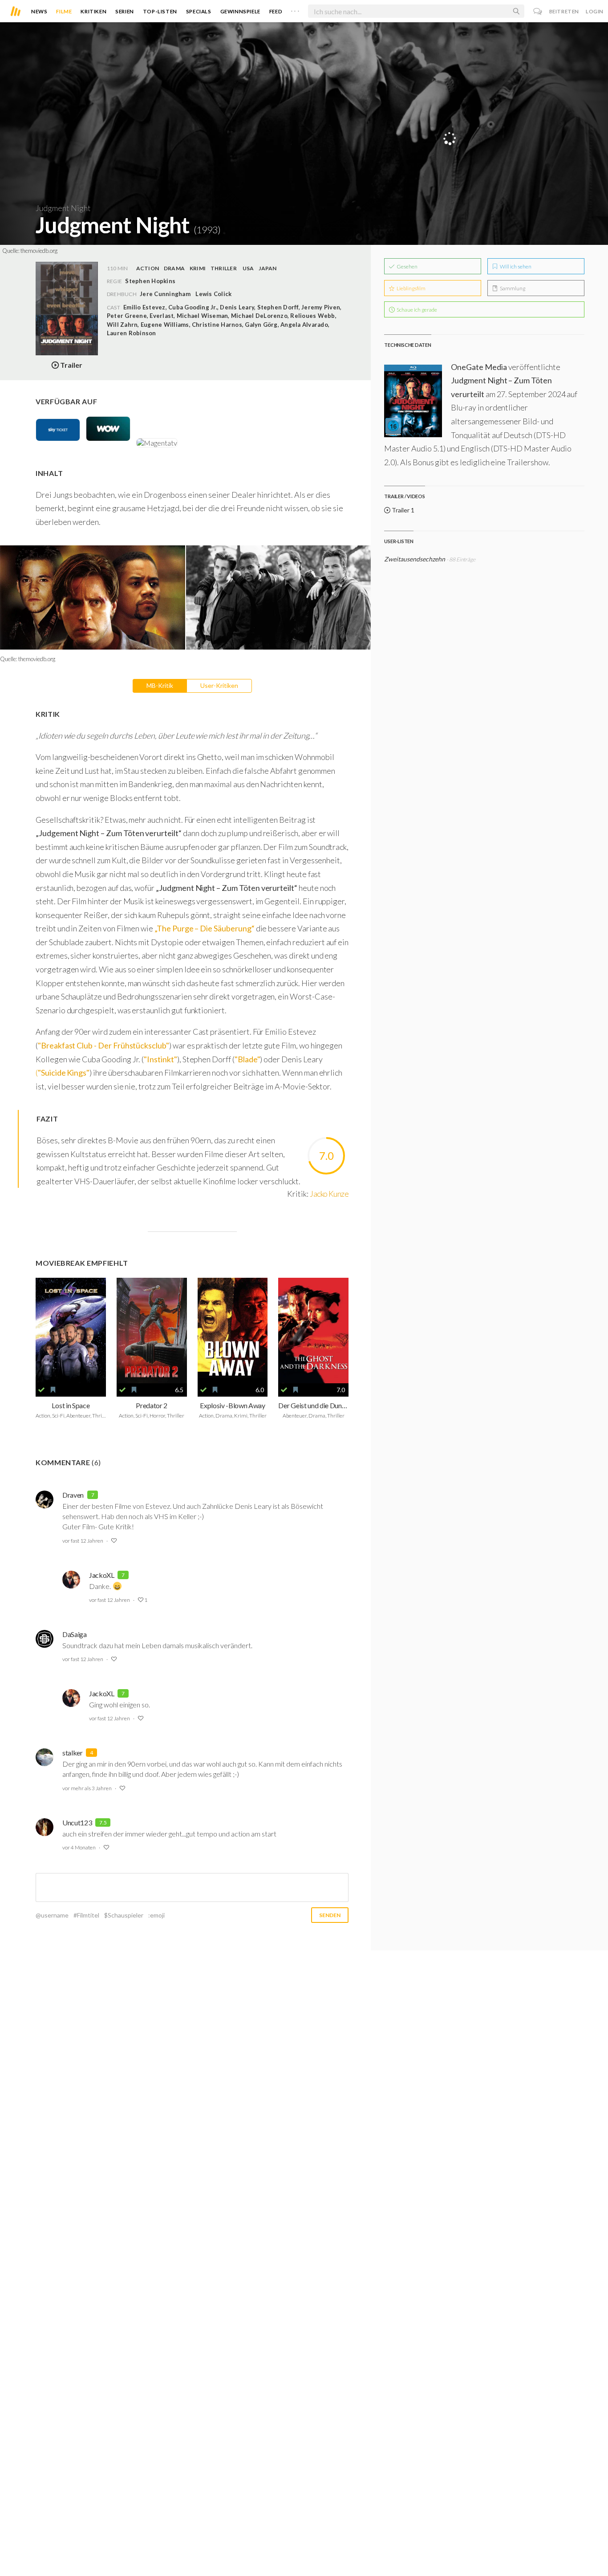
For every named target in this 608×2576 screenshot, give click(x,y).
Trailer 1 (402, 510)
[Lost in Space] (71, 1331)
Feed (276, 11)
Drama (174, 268)
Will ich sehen (515, 266)
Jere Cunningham (165, 294)
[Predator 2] (152, 1331)
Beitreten (564, 11)
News (39, 11)
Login (595, 11)
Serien (125, 11)
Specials (199, 11)
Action (148, 268)
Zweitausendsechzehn (415, 559)
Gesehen (407, 266)
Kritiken (93, 11)
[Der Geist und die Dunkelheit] (313, 1331)
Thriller (224, 268)
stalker (73, 1753)
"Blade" (247, 1059)
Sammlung (512, 288)
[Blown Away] (233, 1331)
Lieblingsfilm (411, 288)
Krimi (198, 268)
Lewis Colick (213, 294)
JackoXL (102, 1575)
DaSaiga (75, 1634)
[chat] (538, 11)
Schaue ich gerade (416, 310)
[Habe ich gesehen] (41, 1390)
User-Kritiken (219, 685)
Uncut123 (77, 1822)
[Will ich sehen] (53, 1390)
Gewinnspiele (240, 11)
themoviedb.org (39, 251)
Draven (73, 1495)
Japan (268, 268)
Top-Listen (160, 11)
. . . (295, 9)
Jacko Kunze (329, 1194)
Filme (64, 11)
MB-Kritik (160, 685)
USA (248, 268)
